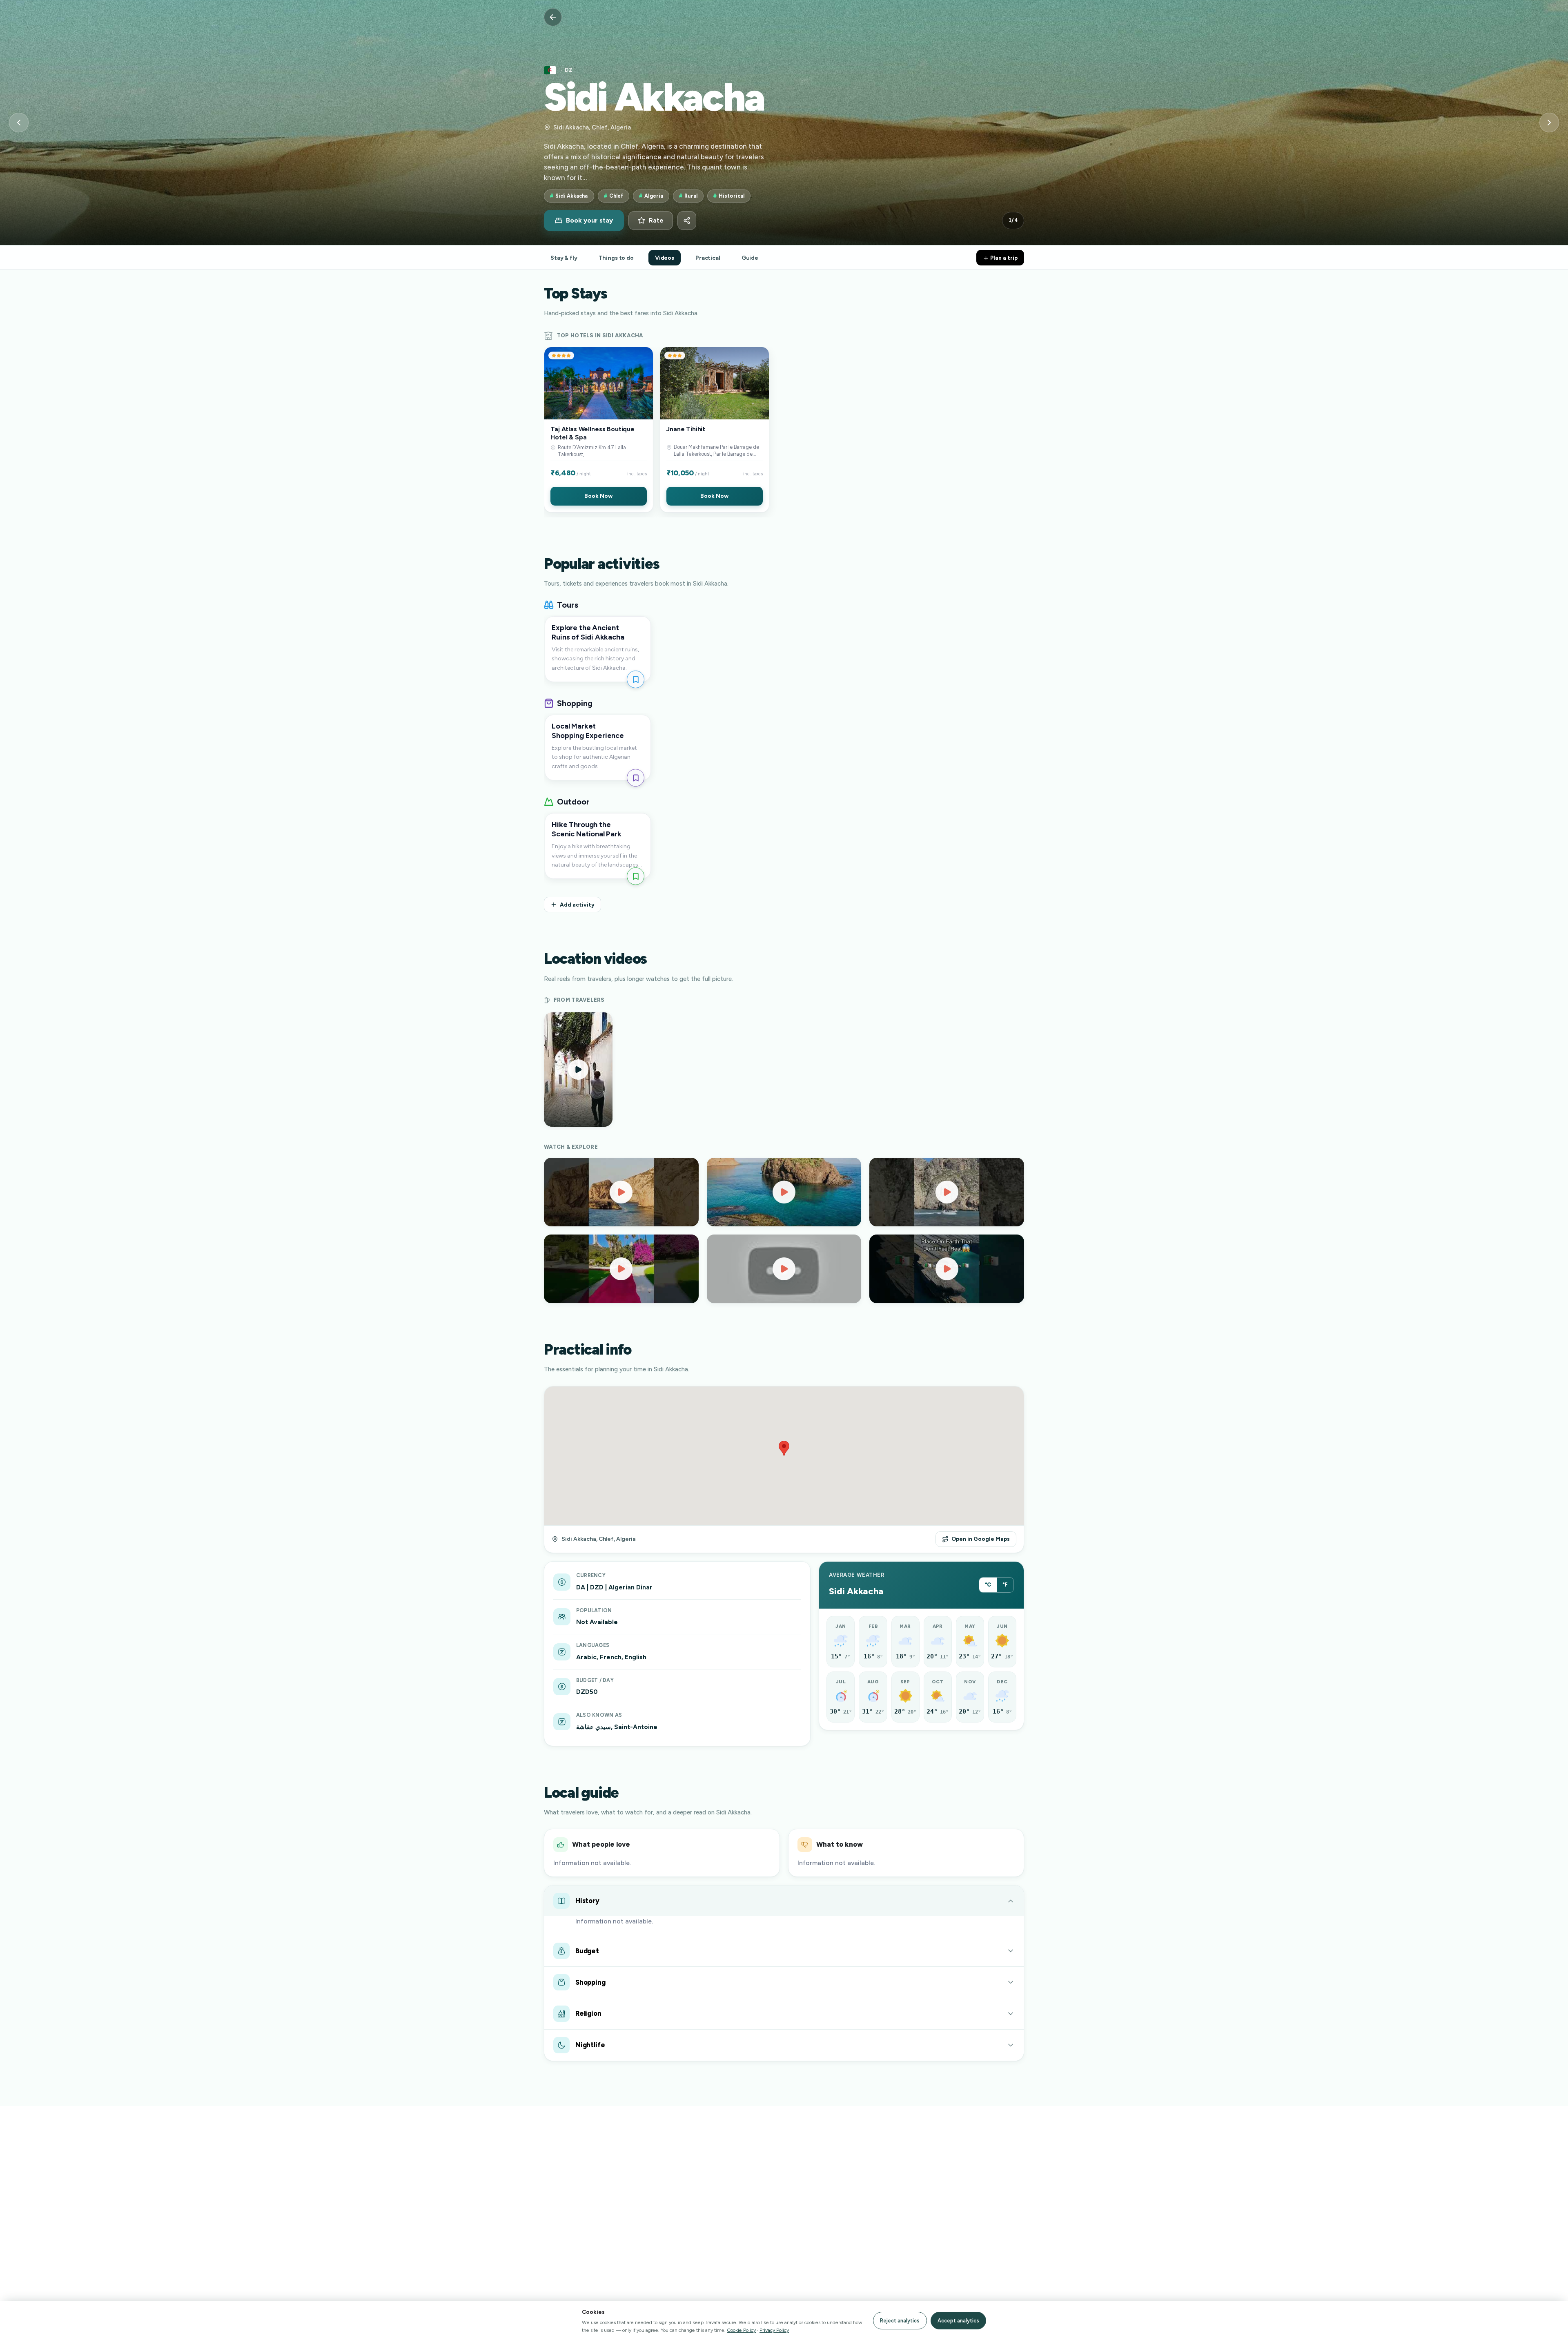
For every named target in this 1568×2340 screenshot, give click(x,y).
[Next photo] (1549, 123)
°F (1005, 1585)
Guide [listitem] (750, 258)
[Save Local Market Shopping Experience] (636, 778)
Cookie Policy (741, 2330)
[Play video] (621, 1192)
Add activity (577, 905)
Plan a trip (1003, 258)
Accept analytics (958, 2321)
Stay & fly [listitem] (564, 258)
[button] (599, 430)
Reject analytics (900, 2321)
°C (988, 1585)
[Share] (687, 221)
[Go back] (553, 17)
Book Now (598, 496)
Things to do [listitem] (616, 258)
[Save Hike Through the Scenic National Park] (636, 876)
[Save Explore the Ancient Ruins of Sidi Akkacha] (636, 679)
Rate (656, 221)
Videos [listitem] (665, 258)
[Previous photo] (19, 123)
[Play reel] (578, 1070)
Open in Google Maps (981, 1539)
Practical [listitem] (708, 258)
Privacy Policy (774, 2330)
